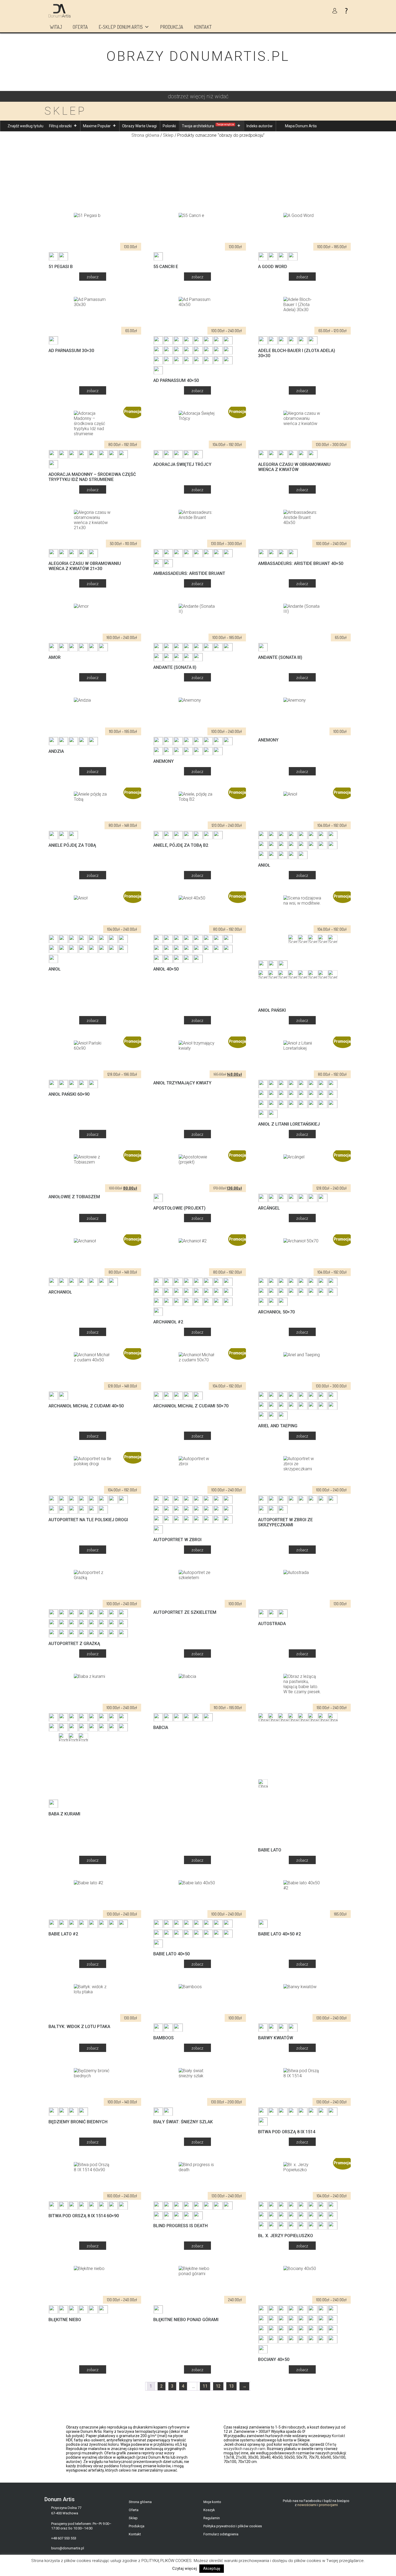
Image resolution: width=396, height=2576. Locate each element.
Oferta (80, 27)
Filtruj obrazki (60, 126)
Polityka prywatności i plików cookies (233, 2526)
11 (205, 2386)
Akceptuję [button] (212, 2568)
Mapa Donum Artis (301, 126)
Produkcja (172, 27)
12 (218, 2386)
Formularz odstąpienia (221, 2534)
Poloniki (169, 126)
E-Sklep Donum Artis (121, 27)
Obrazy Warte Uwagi (139, 126)
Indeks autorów (260, 126)
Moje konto (212, 2502)
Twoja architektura (208, 126)
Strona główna (145, 135)
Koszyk (209, 2510)
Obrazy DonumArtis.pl (198, 56)
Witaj (56, 27)
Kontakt (203, 27)
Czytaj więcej (185, 2568)
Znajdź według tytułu (25, 126)
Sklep (168, 135)
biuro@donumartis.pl (68, 2548)
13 (231, 2386)
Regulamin (212, 2518)
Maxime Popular (97, 126)
